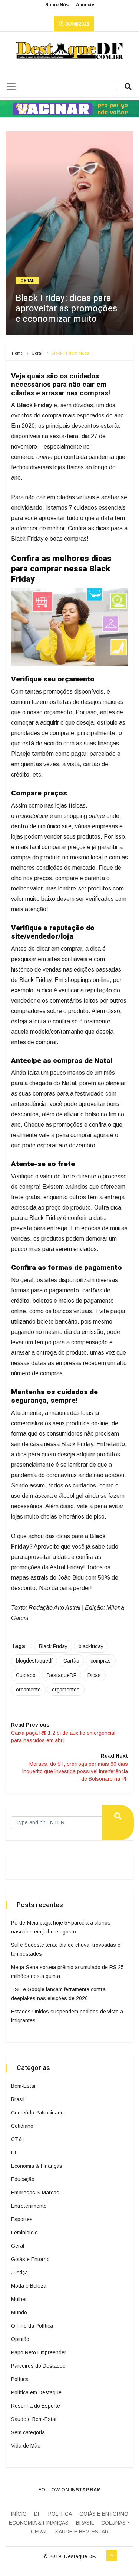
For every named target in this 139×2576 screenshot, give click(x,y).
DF (14, 2153)
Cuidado (26, 1675)
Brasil (18, 2099)
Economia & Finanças (37, 2166)
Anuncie (85, 5)
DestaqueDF (62, 1675)
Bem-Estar (24, 2086)
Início (19, 2514)
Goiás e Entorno (30, 2259)
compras (101, 1661)
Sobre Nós (57, 5)
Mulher (19, 2299)
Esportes (22, 2219)
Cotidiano (22, 2126)
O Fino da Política (32, 2326)
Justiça (19, 2273)
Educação (23, 2179)
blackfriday (91, 1646)
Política (20, 2379)
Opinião (20, 2339)
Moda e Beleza (29, 2286)
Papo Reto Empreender (39, 2352)
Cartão (71, 1661)
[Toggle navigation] (11, 86)
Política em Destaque (36, 2392)
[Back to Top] (112, 2556)
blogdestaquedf (34, 1661)
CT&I (17, 2139)
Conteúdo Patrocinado (37, 2113)
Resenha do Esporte (36, 2406)
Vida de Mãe (26, 2446)
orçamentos (66, 1690)
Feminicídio (24, 2233)
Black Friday (53, 1646)
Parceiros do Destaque (38, 2366)
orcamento (28, 1690)
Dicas (94, 1675)
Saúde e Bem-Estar (34, 2419)
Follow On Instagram (69, 2490)
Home (17, 353)
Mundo (19, 2312)
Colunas (113, 2523)
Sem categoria (28, 2432)
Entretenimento (29, 2206)
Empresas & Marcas (35, 2193)
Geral (28, 281)
